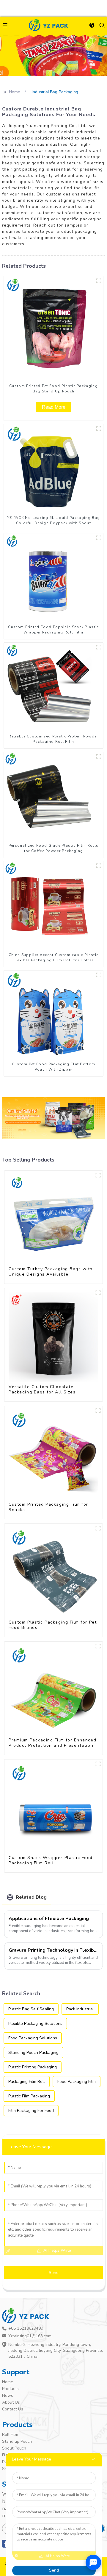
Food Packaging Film (77, 2082)
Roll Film (10, 2435)
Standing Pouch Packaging (33, 2053)
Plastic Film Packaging (29, 2096)
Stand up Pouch (17, 2441)
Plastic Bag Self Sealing (31, 2009)
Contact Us (13, 2409)
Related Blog (31, 1897)
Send (54, 2273)
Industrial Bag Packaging (55, 92)
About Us (11, 2402)
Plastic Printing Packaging (33, 2067)
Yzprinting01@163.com (30, 2336)
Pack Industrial (80, 2009)
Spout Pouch (14, 2448)
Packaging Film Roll (27, 2082)
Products (10, 2389)
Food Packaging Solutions (33, 2038)
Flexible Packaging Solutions (35, 2024)
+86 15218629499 (26, 2328)
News (8, 2395)
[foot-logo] (27, 2316)
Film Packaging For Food (31, 2111)
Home (15, 92)
